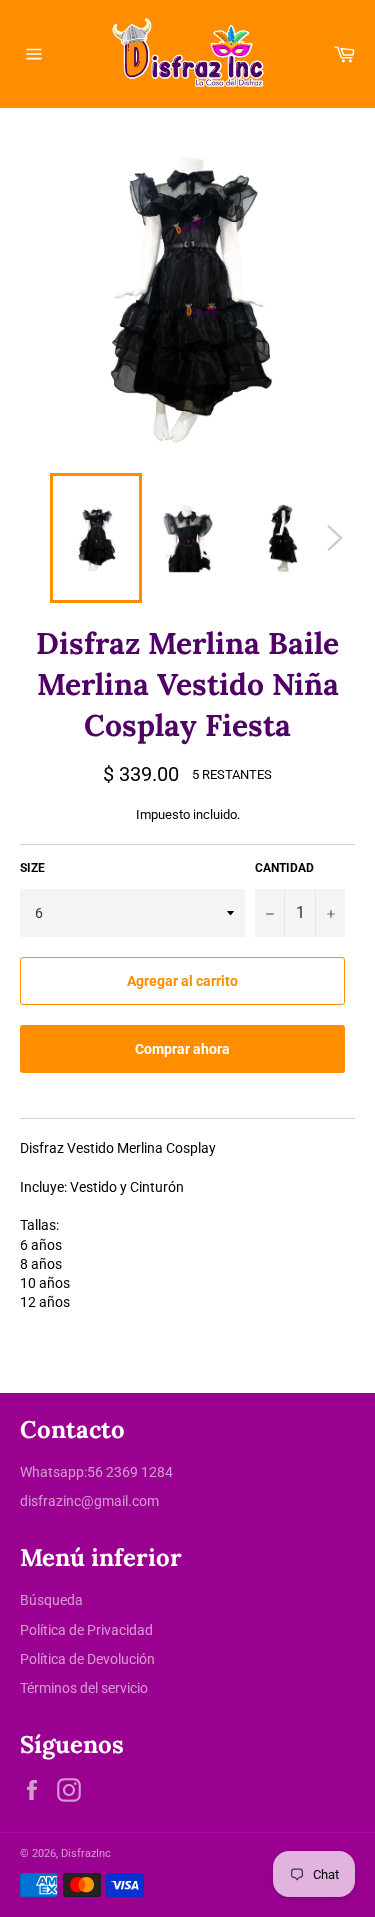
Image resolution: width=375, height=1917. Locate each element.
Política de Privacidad (86, 1630)
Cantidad (284, 868)
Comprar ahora (182, 1049)
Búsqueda (51, 1600)
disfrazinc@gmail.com (89, 1501)
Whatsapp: (53, 1472)
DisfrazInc (86, 1853)
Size (32, 868)
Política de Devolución (87, 1659)
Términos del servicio (84, 1688)
